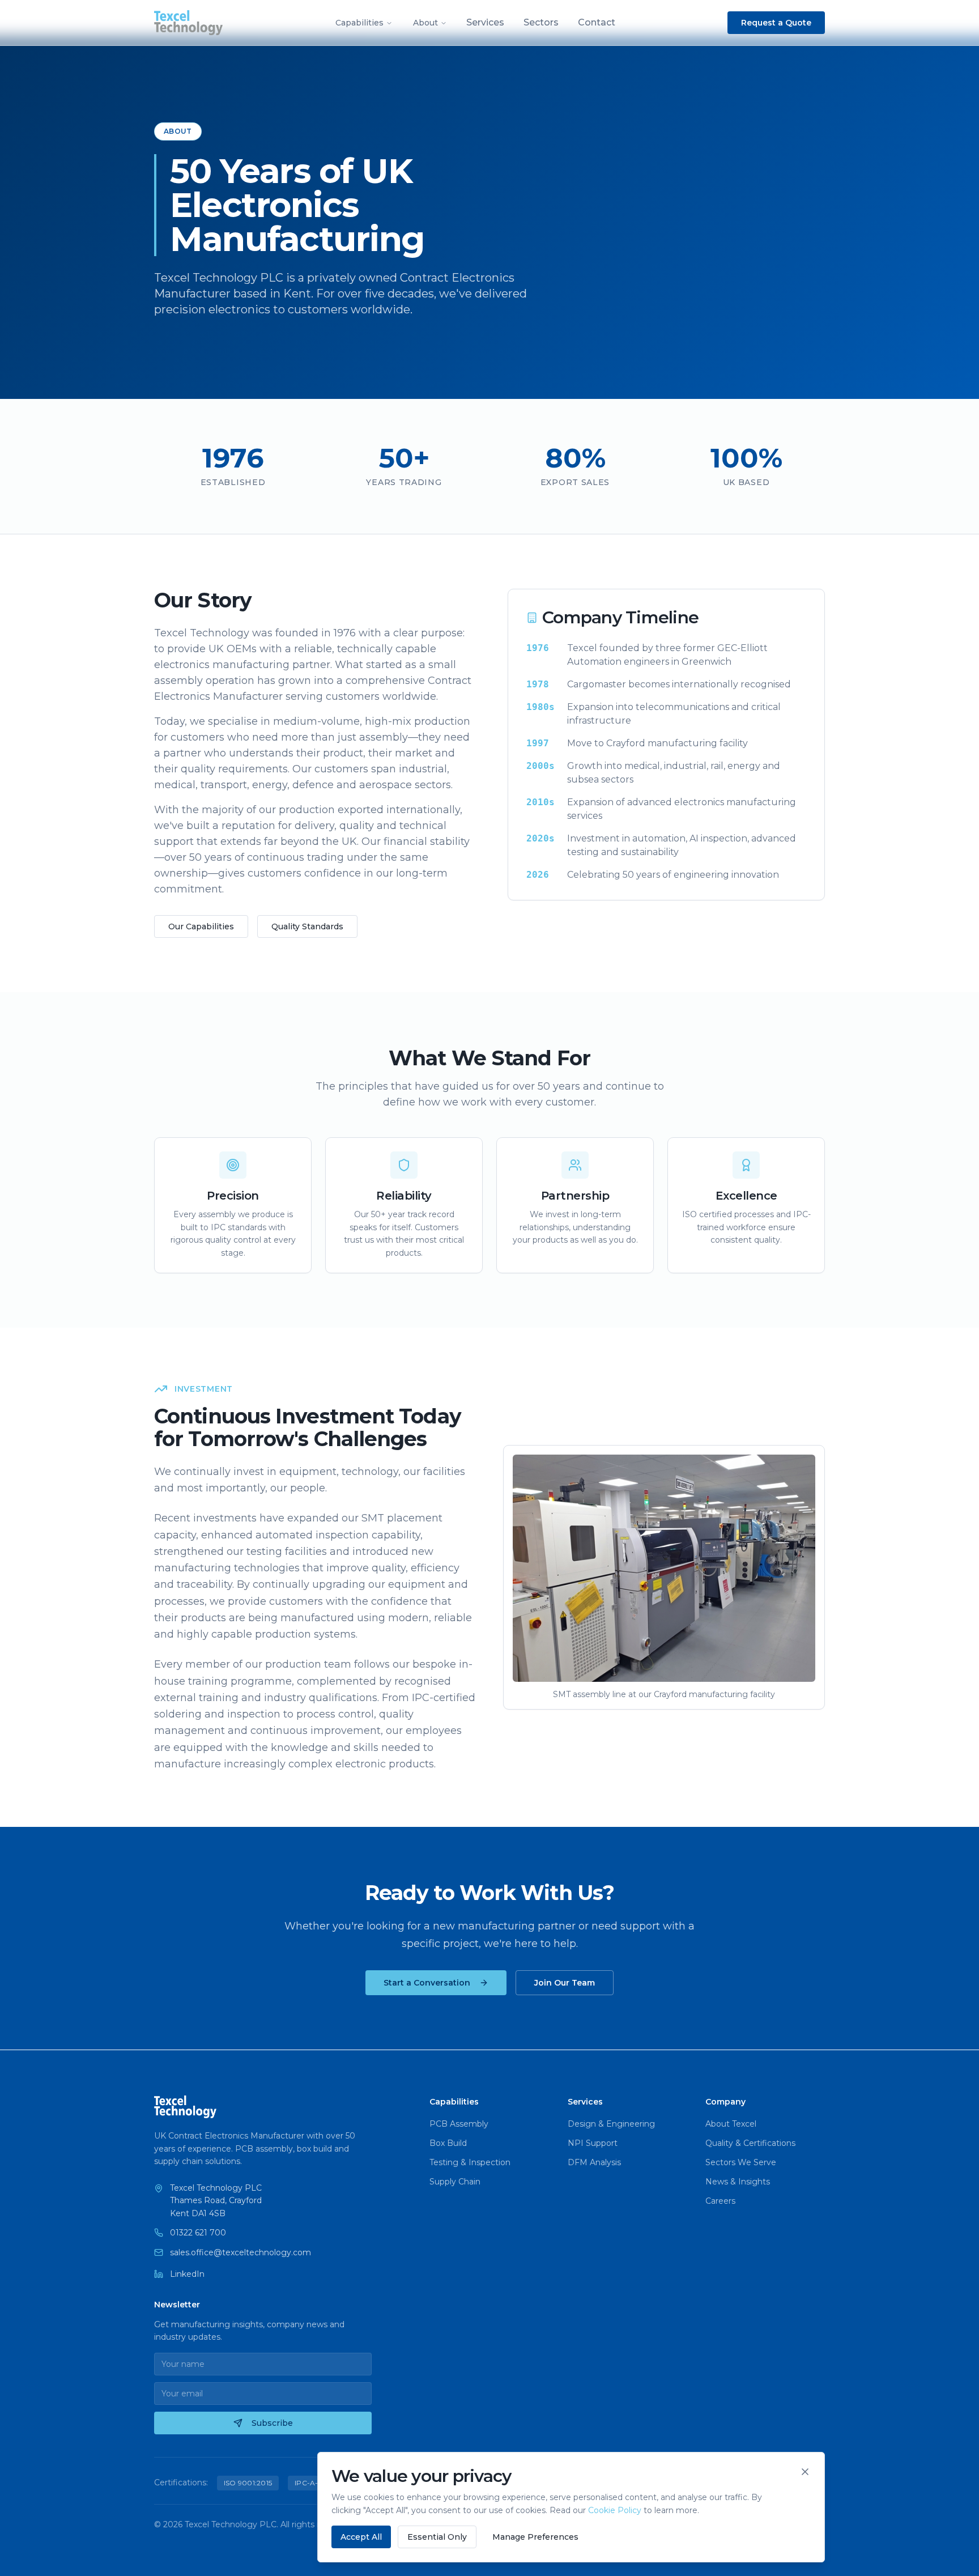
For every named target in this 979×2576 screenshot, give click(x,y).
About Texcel (731, 2124)
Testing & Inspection (470, 2162)
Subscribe (272, 2423)
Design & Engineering (611, 2124)
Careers (720, 2201)
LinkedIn (187, 2274)
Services (485, 22)
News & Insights (738, 2182)
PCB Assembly (459, 2124)
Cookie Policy (615, 2510)
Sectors (541, 22)
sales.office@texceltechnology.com (241, 2252)
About (425, 23)
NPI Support (593, 2143)
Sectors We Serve (741, 2162)
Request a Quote (776, 23)
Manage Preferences (535, 2537)
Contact (597, 22)
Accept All (361, 2537)
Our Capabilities (201, 926)
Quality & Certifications (750, 2143)
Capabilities (359, 23)
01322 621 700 (198, 2233)
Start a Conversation (427, 1983)
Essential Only (437, 2537)
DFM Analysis (594, 2162)
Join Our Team (565, 1983)
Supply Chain (455, 2182)
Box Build (448, 2143)
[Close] (805, 2472)
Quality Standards (307, 926)
